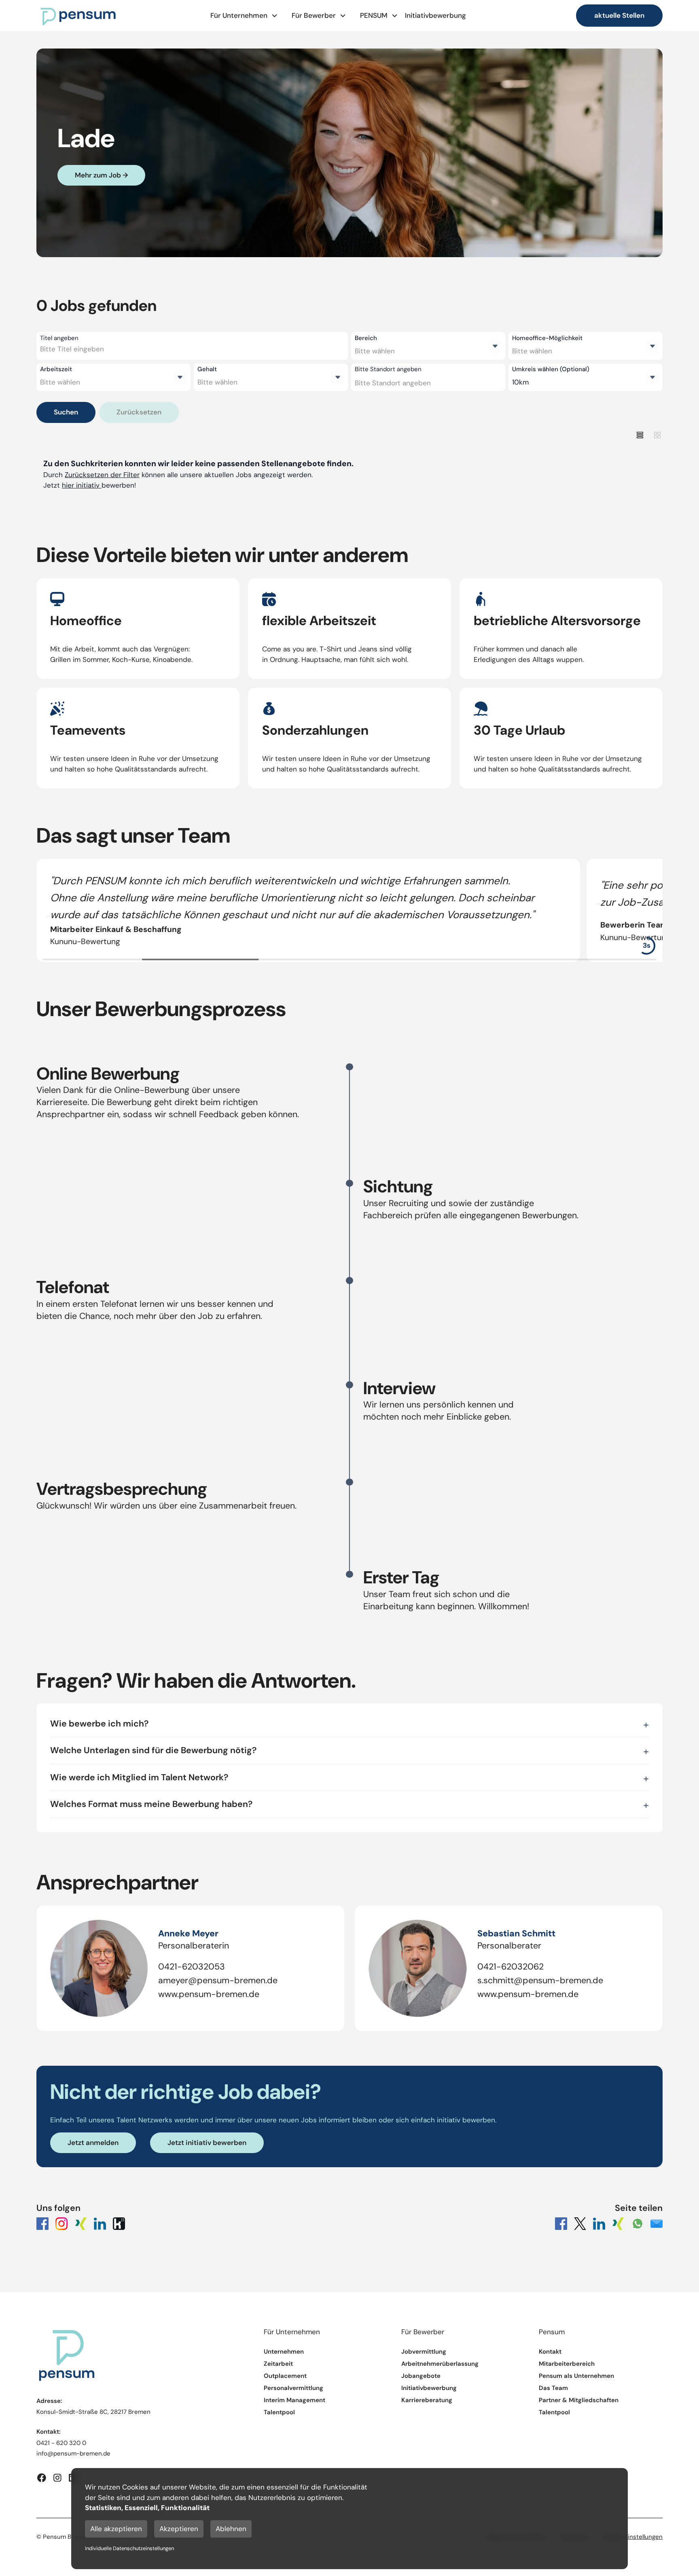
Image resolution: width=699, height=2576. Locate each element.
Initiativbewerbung (435, 15)
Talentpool (279, 2412)
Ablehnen (231, 2529)
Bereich (366, 338)
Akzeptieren (179, 2529)
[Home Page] (78, 16)
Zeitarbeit (278, 2364)
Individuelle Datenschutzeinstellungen (129, 2548)
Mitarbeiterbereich (567, 2364)
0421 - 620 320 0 (61, 2443)
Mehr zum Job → (101, 175)
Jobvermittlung (424, 2352)
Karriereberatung (427, 2400)
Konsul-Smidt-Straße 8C (72, 2412)
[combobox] (108, 349)
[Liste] (640, 435)
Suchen (66, 412)
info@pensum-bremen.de (73, 2453)
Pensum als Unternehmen (576, 2376)
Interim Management (294, 2400)
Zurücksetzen (139, 412)
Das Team (553, 2388)
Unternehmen (284, 2352)
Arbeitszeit (56, 369)
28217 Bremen (130, 2412)
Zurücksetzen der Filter (102, 475)
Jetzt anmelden (93, 2143)
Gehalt (207, 369)
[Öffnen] (495, 346)
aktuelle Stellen (619, 15)
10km (520, 382)
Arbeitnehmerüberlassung (440, 2364)
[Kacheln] (657, 435)
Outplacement (285, 2376)
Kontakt (550, 2352)
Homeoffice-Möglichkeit (547, 338)
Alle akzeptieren (116, 2529)
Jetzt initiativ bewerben (207, 2143)
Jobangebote (421, 2376)
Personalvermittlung (293, 2388)
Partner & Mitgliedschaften (579, 2400)
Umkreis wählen (551, 369)
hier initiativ (82, 485)
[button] (244, 16)
